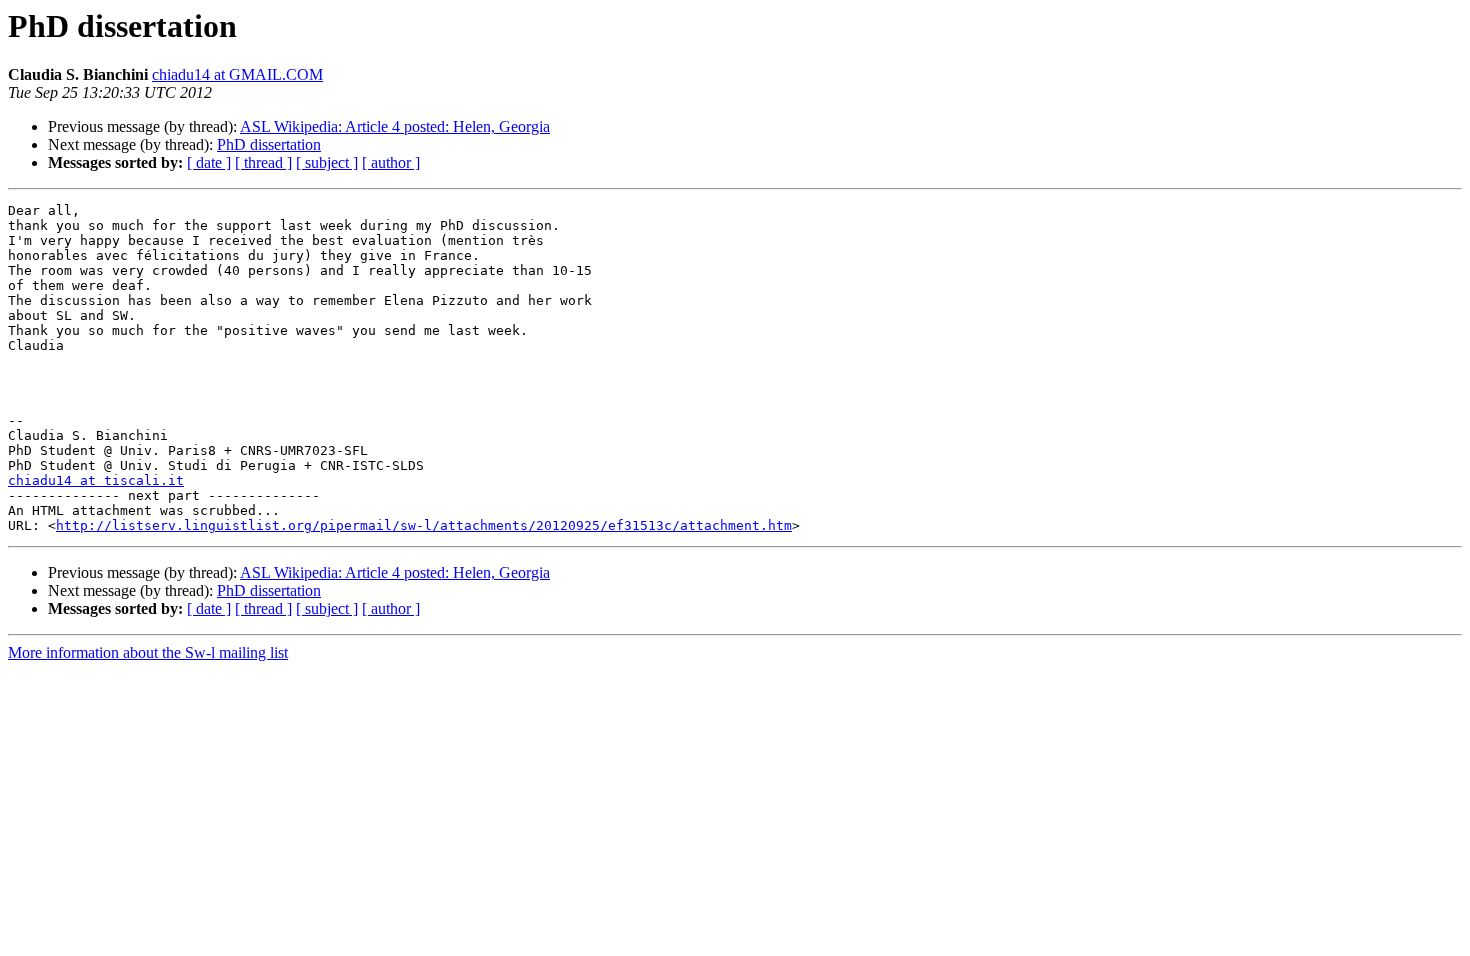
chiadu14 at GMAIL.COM (237, 74)
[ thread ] (263, 162)
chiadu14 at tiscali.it (96, 480)
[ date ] (209, 162)
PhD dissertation (269, 144)
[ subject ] (327, 162)
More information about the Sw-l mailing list (148, 652)
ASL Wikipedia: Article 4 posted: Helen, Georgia (395, 126)
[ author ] (391, 162)
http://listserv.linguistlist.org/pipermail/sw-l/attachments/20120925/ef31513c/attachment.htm (424, 525)
